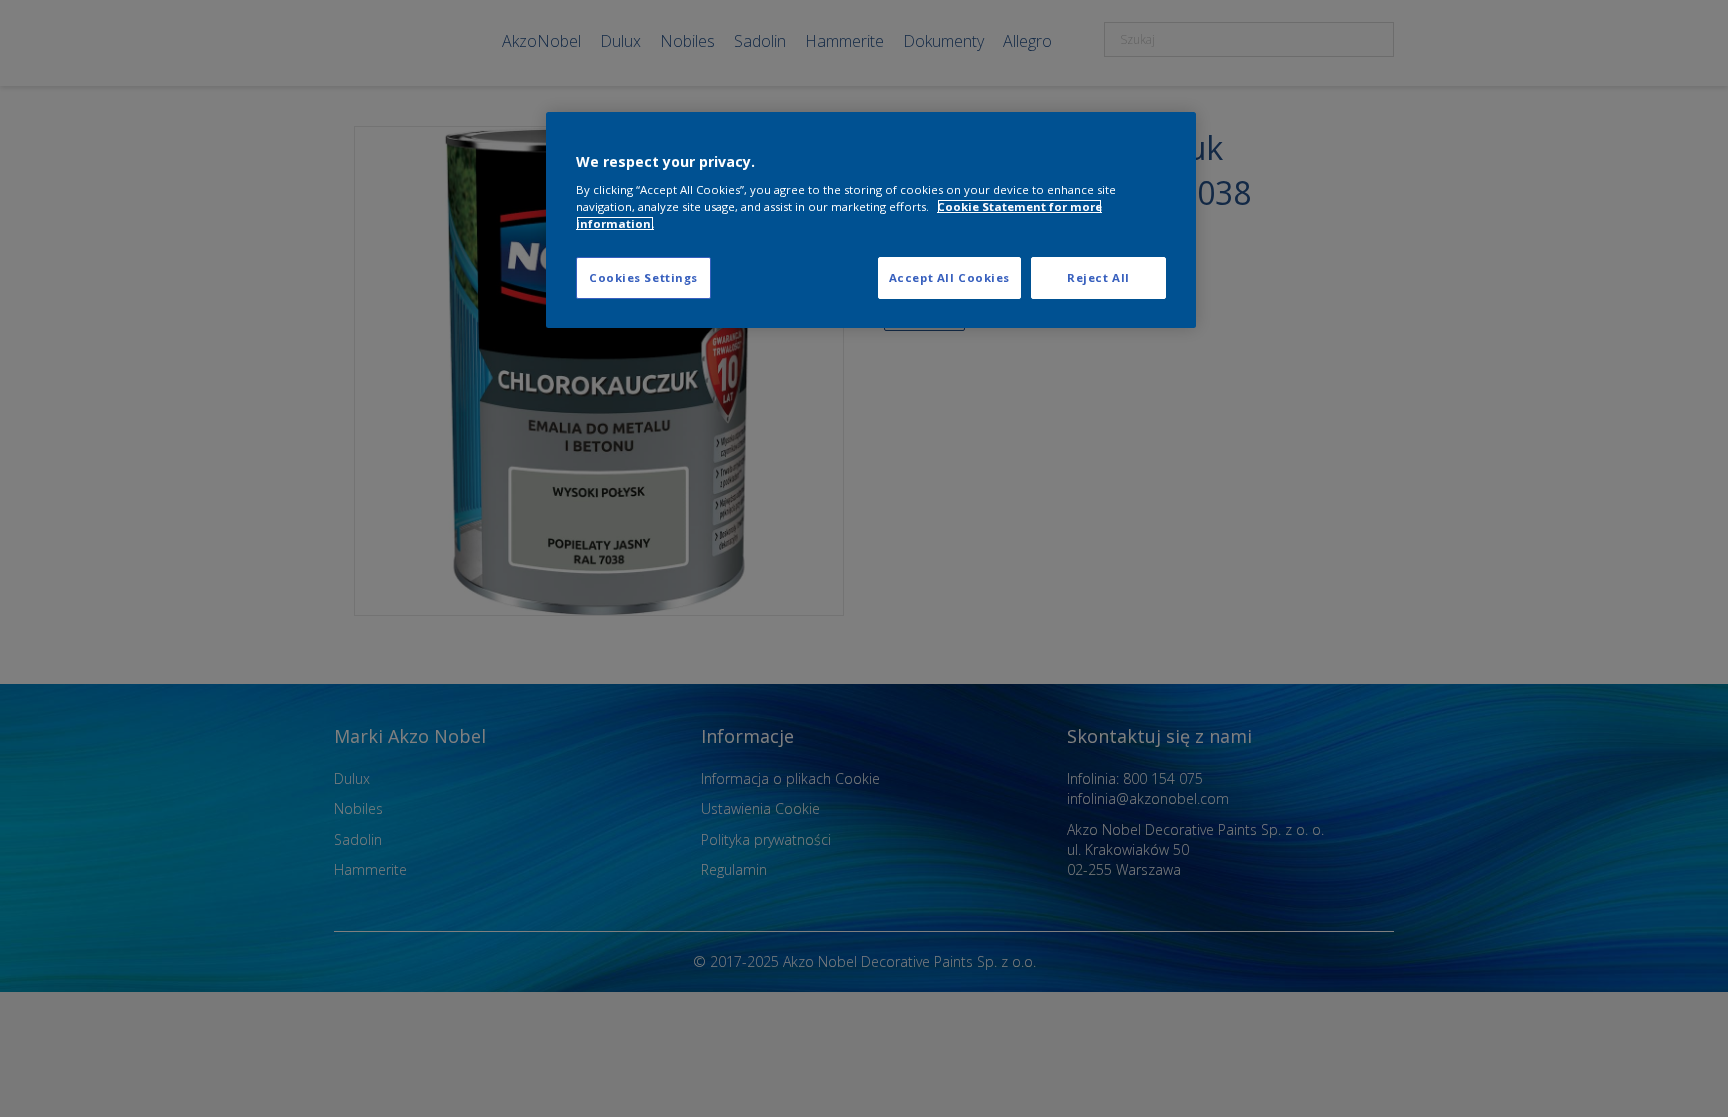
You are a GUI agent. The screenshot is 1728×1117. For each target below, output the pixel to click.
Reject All (1098, 277)
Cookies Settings (643, 277)
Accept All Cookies (949, 277)
